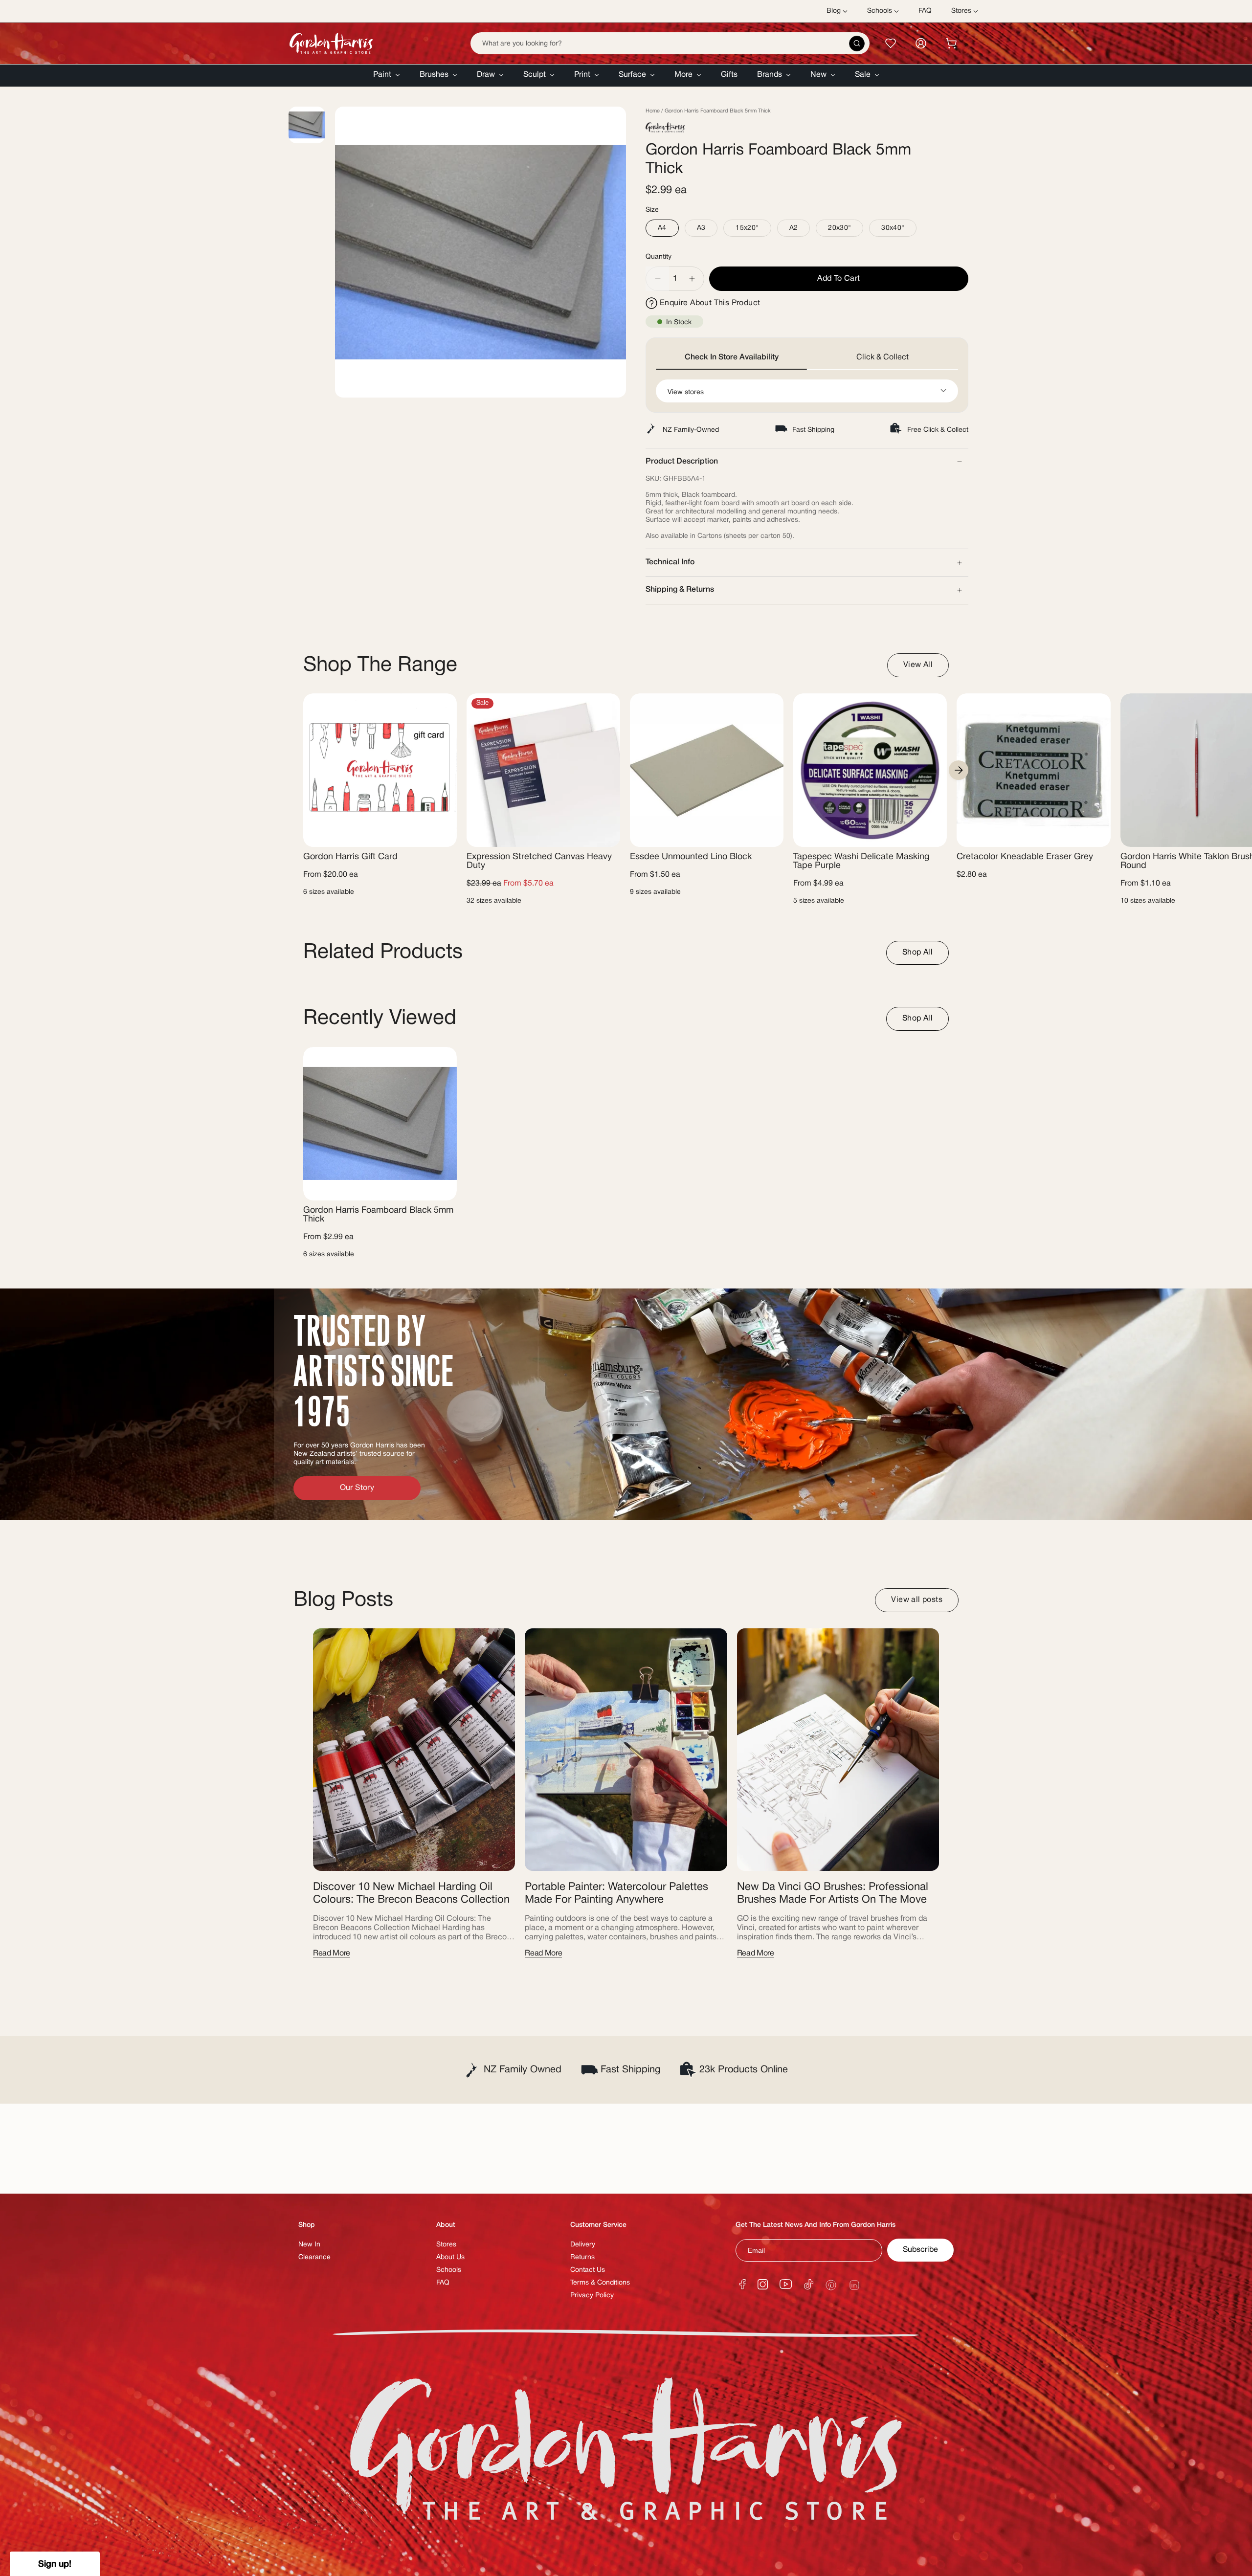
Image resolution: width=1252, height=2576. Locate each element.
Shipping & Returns (680, 590)
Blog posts (343, 1600)
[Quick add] (441, 833)
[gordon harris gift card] (380, 770)
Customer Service (598, 2225)
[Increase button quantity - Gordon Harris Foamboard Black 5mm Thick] (693, 279)
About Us (450, 2257)
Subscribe (920, 2250)
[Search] (857, 44)
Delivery (583, 2245)
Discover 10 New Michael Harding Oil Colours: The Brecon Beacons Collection (411, 1893)
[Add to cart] (1095, 833)
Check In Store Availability (732, 357)
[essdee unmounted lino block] (707, 770)
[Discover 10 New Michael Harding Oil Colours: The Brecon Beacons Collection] (414, 1750)
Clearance (314, 2257)
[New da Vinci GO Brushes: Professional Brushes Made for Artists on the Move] (838, 1750)
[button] (387, 76)
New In (309, 2245)
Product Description (682, 462)
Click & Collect (883, 357)
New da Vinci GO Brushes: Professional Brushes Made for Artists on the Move (833, 1893)
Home (653, 111)
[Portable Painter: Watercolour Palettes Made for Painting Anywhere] (626, 1750)
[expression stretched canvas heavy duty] (543, 770)
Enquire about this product (710, 303)
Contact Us (588, 2270)
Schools (449, 2270)
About (446, 2225)
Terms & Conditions (600, 2283)
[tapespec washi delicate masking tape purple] (870, 770)
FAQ (443, 2283)
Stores (446, 2245)
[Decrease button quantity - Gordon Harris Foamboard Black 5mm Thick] (657, 279)
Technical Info (670, 562)
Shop (307, 2225)
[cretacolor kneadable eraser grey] (1033, 770)
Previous (335, 252)
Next (959, 770)
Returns (582, 2257)
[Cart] (951, 43)
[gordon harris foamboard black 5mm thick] (380, 1124)
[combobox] (670, 43)
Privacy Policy (592, 2296)
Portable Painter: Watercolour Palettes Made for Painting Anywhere (616, 1893)
